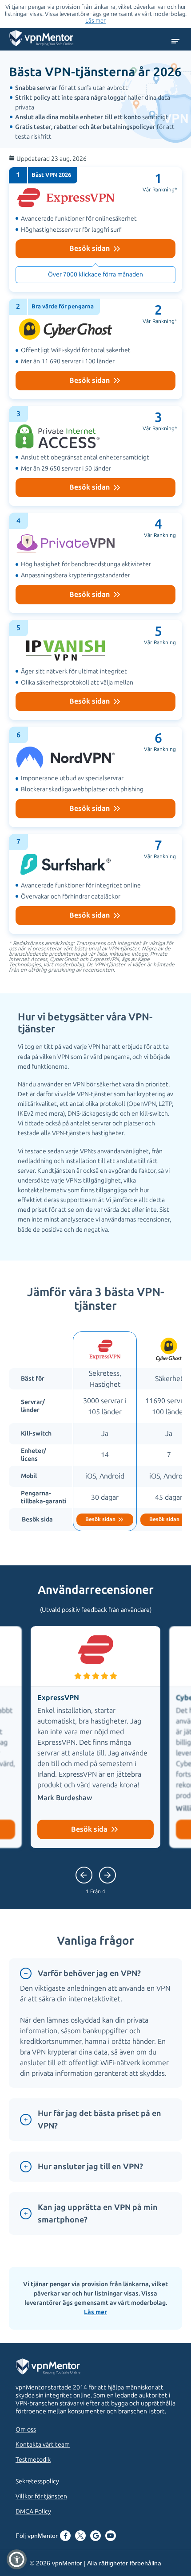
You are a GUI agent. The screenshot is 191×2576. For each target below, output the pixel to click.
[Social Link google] (95, 2537)
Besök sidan (90, 248)
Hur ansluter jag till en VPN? (90, 2167)
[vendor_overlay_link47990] (95, 349)
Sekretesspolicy (37, 2481)
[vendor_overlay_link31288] (95, 456)
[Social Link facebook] (65, 2537)
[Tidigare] (107, 1875)
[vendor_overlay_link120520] (95, 884)
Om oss (26, 2430)
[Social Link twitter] (80, 2537)
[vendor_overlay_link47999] (95, 777)
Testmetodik (33, 2460)
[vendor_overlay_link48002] (95, 563)
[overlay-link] (105, 1431)
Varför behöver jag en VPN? (89, 1973)
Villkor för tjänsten (41, 2496)
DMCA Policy (33, 2512)
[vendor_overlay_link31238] (95, 670)
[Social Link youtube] (111, 2537)
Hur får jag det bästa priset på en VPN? (99, 2120)
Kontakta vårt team (43, 2445)
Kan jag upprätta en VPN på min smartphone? (98, 2214)
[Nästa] (84, 1875)
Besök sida (90, 1829)
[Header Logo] (42, 40)
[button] (17, 2559)
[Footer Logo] (57, 2368)
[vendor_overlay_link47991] (95, 230)
